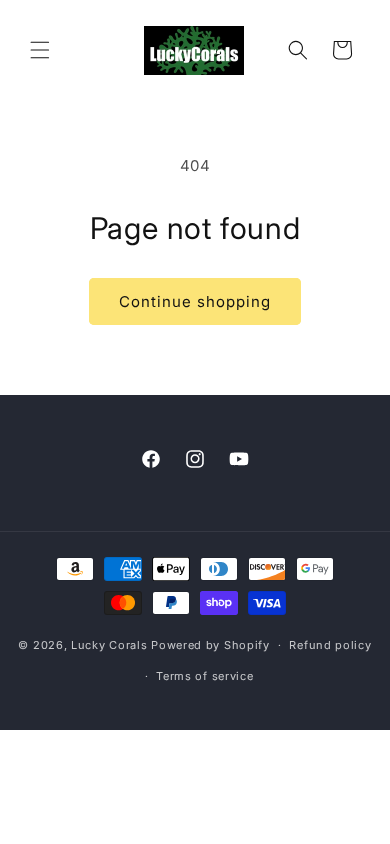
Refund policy (330, 645)
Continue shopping (195, 301)
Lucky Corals (109, 645)
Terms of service (204, 676)
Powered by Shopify (210, 645)
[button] (40, 50)
